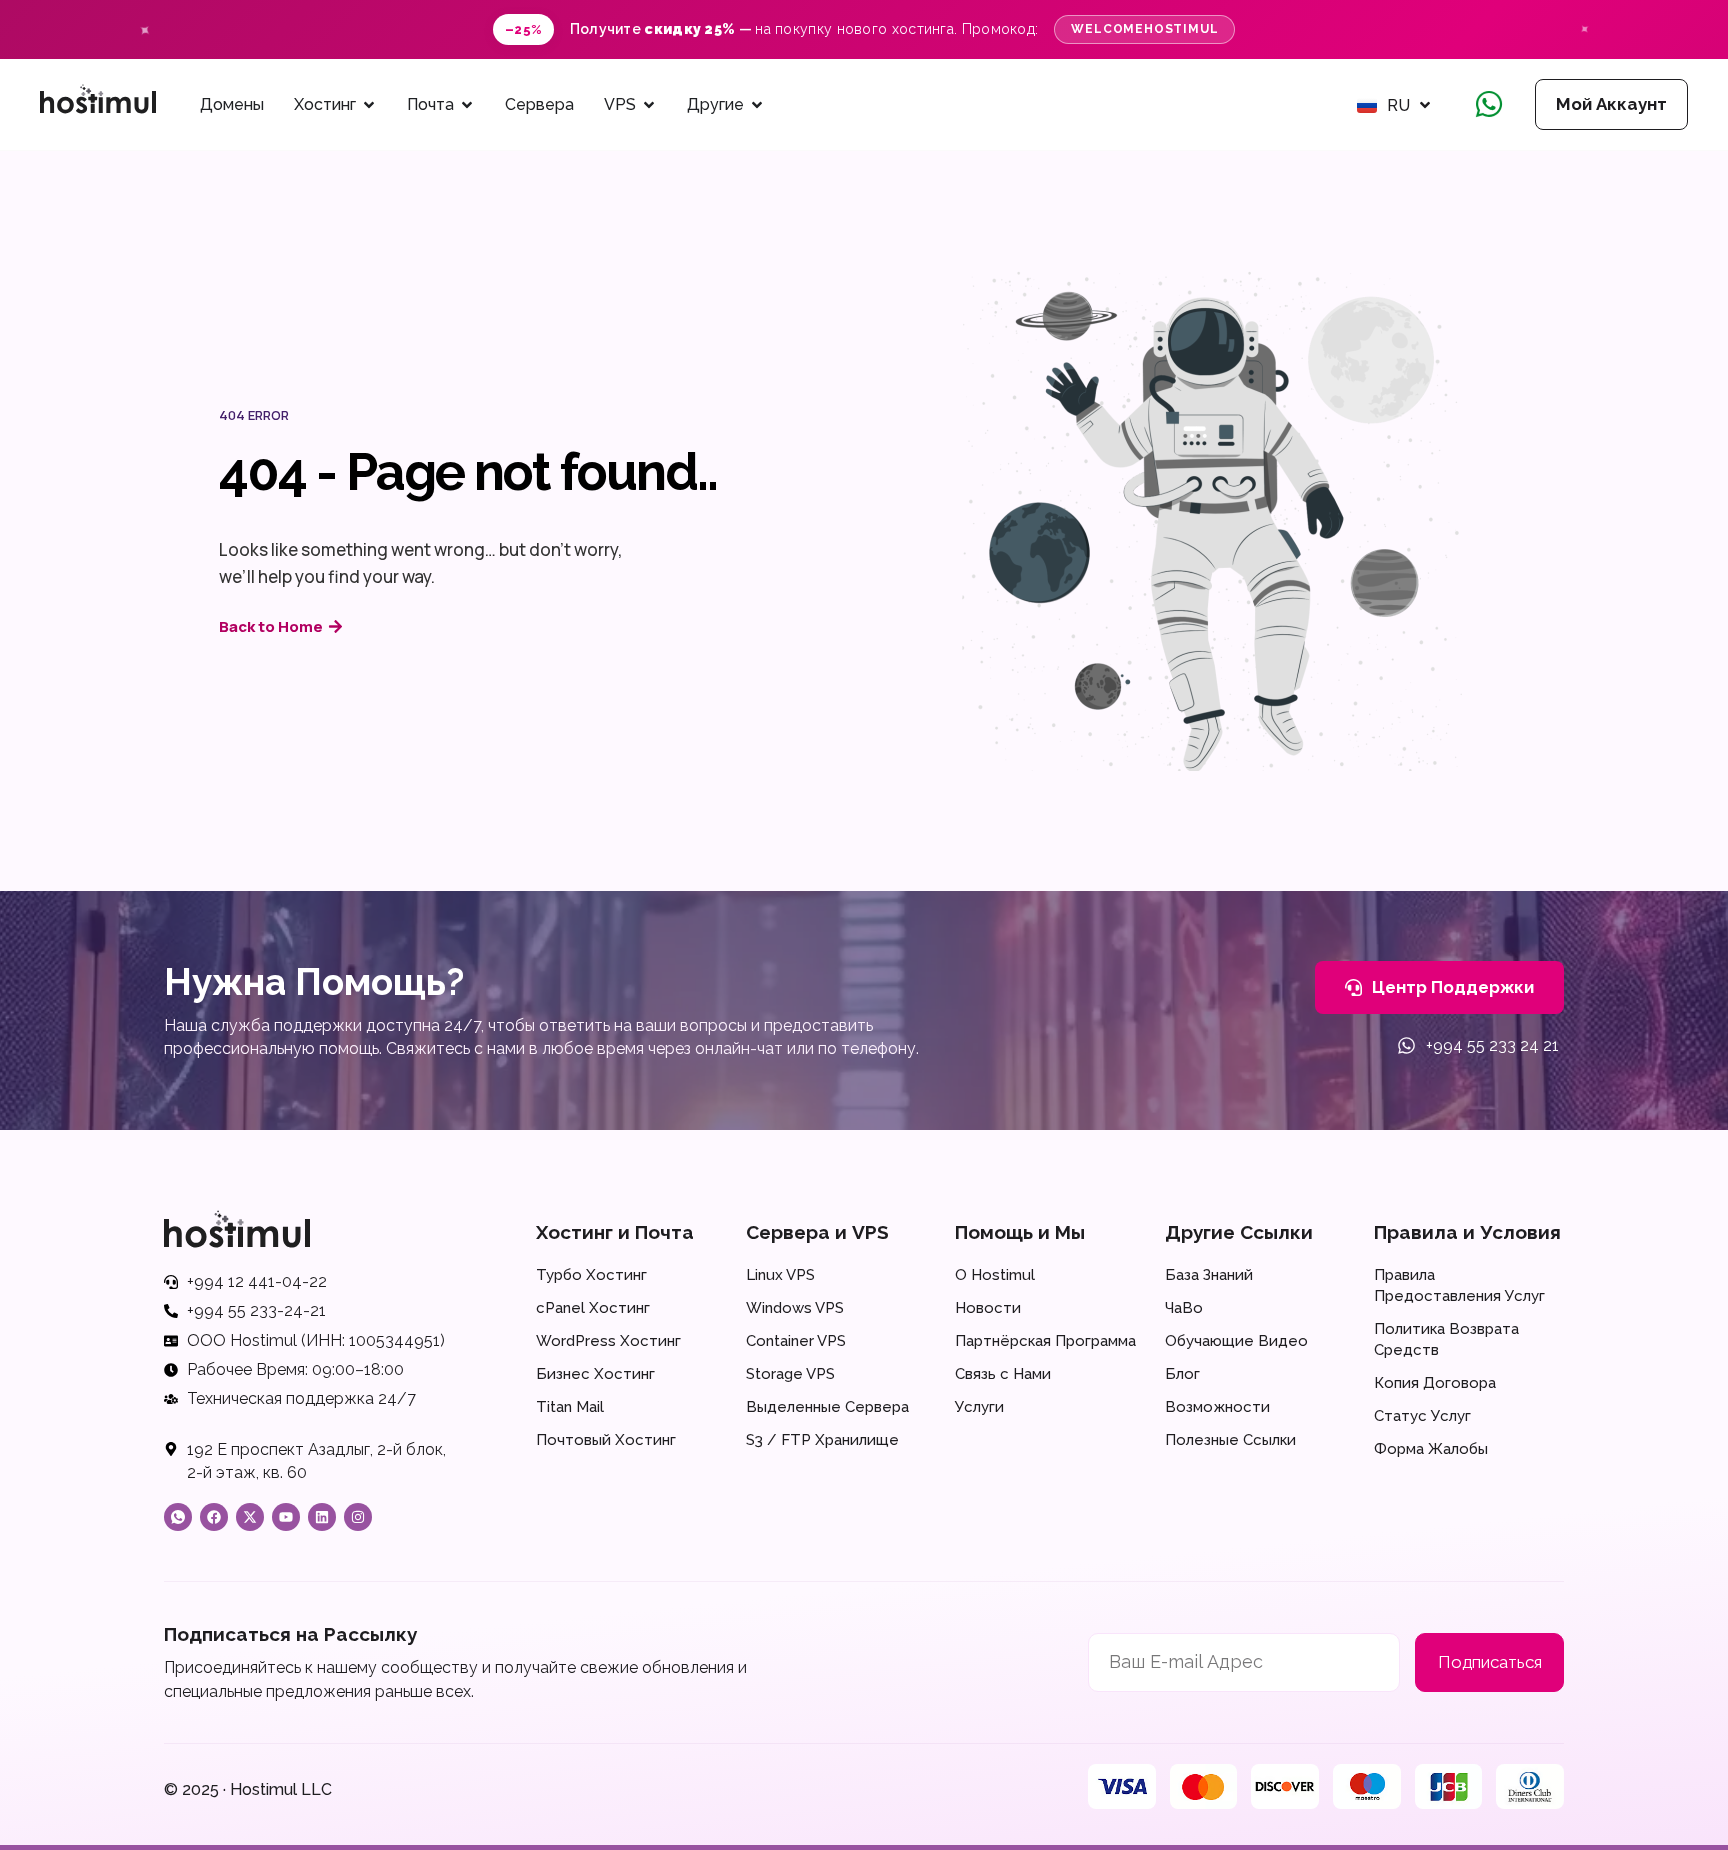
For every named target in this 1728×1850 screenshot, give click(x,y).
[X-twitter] (250, 1517)
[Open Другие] (757, 105)
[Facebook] (214, 1517)
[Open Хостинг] (369, 105)
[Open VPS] (649, 105)
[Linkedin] (322, 1517)
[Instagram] (358, 1517)
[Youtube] (286, 1517)
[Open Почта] (467, 105)
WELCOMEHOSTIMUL (1144, 29)
